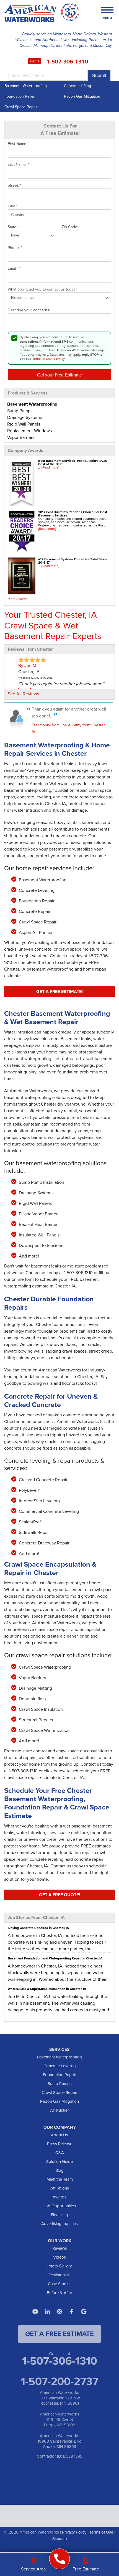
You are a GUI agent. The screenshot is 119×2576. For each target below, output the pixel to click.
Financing (59, 2215)
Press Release (60, 2144)
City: (13, 206)
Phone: (15, 248)
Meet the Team (60, 2179)
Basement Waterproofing (26, 86)
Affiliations (60, 2188)
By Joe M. (28, 665)
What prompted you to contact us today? (42, 289)
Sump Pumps (60, 2084)
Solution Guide (59, 2162)
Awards (59, 2197)
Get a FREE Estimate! (59, 992)
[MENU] (107, 10)
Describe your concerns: (29, 310)
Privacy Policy (74, 2532)
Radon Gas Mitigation (82, 96)
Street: (15, 185)
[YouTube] (35, 2312)
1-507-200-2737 (59, 2381)
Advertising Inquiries (59, 2224)
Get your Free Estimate (59, 375)
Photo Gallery (59, 2266)
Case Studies (60, 2284)
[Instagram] (59, 2312)
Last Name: (18, 165)
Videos (59, 2257)
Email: (14, 269)
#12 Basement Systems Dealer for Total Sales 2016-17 (73, 561)
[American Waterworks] (60, 2559)
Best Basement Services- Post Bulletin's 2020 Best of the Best (73, 462)
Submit (99, 75)
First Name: (19, 144)
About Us (59, 2135)
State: (14, 227)
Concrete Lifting (77, 86)
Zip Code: (71, 227)
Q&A (60, 2153)
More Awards (18, 599)
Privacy (59, 359)
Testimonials (60, 2275)
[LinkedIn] (47, 2312)
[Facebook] (72, 2312)
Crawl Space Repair (21, 107)
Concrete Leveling (60, 2066)
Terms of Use (42, 359)
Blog (59, 2170)
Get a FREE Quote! (59, 1895)
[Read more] (50, 467)
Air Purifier (59, 2110)
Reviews (60, 2248)
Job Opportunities (60, 2206)
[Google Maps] (84, 2312)
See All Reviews (23, 694)
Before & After (59, 2293)
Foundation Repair (20, 96)
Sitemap (60, 2539)
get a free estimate (59, 2334)
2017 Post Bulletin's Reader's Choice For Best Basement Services (73, 514)
